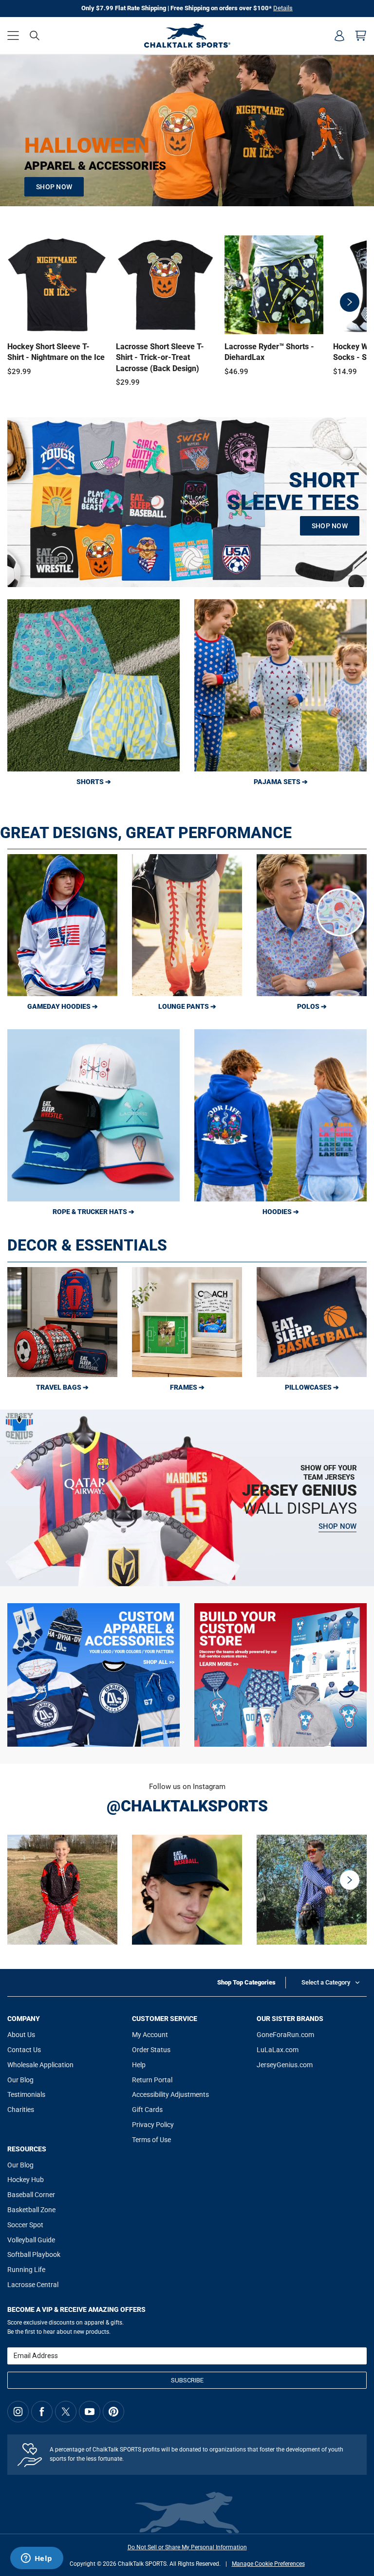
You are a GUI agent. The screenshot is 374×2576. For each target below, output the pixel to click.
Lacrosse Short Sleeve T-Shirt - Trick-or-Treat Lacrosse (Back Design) (160, 358)
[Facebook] (42, 2412)
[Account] (339, 36)
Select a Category (326, 1982)
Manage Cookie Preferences (268, 2564)
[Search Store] (35, 36)
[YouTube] (90, 2412)
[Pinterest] (113, 2412)
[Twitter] (66, 2412)
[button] (13, 36)
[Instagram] (18, 2412)
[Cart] (361, 36)
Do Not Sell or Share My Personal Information (187, 2547)
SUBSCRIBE (187, 2380)
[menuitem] (339, 36)
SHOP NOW (54, 187)
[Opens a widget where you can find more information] (37, 2559)
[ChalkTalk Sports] (187, 36)
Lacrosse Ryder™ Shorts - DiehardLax (269, 352)
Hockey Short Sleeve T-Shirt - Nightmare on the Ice (56, 352)
